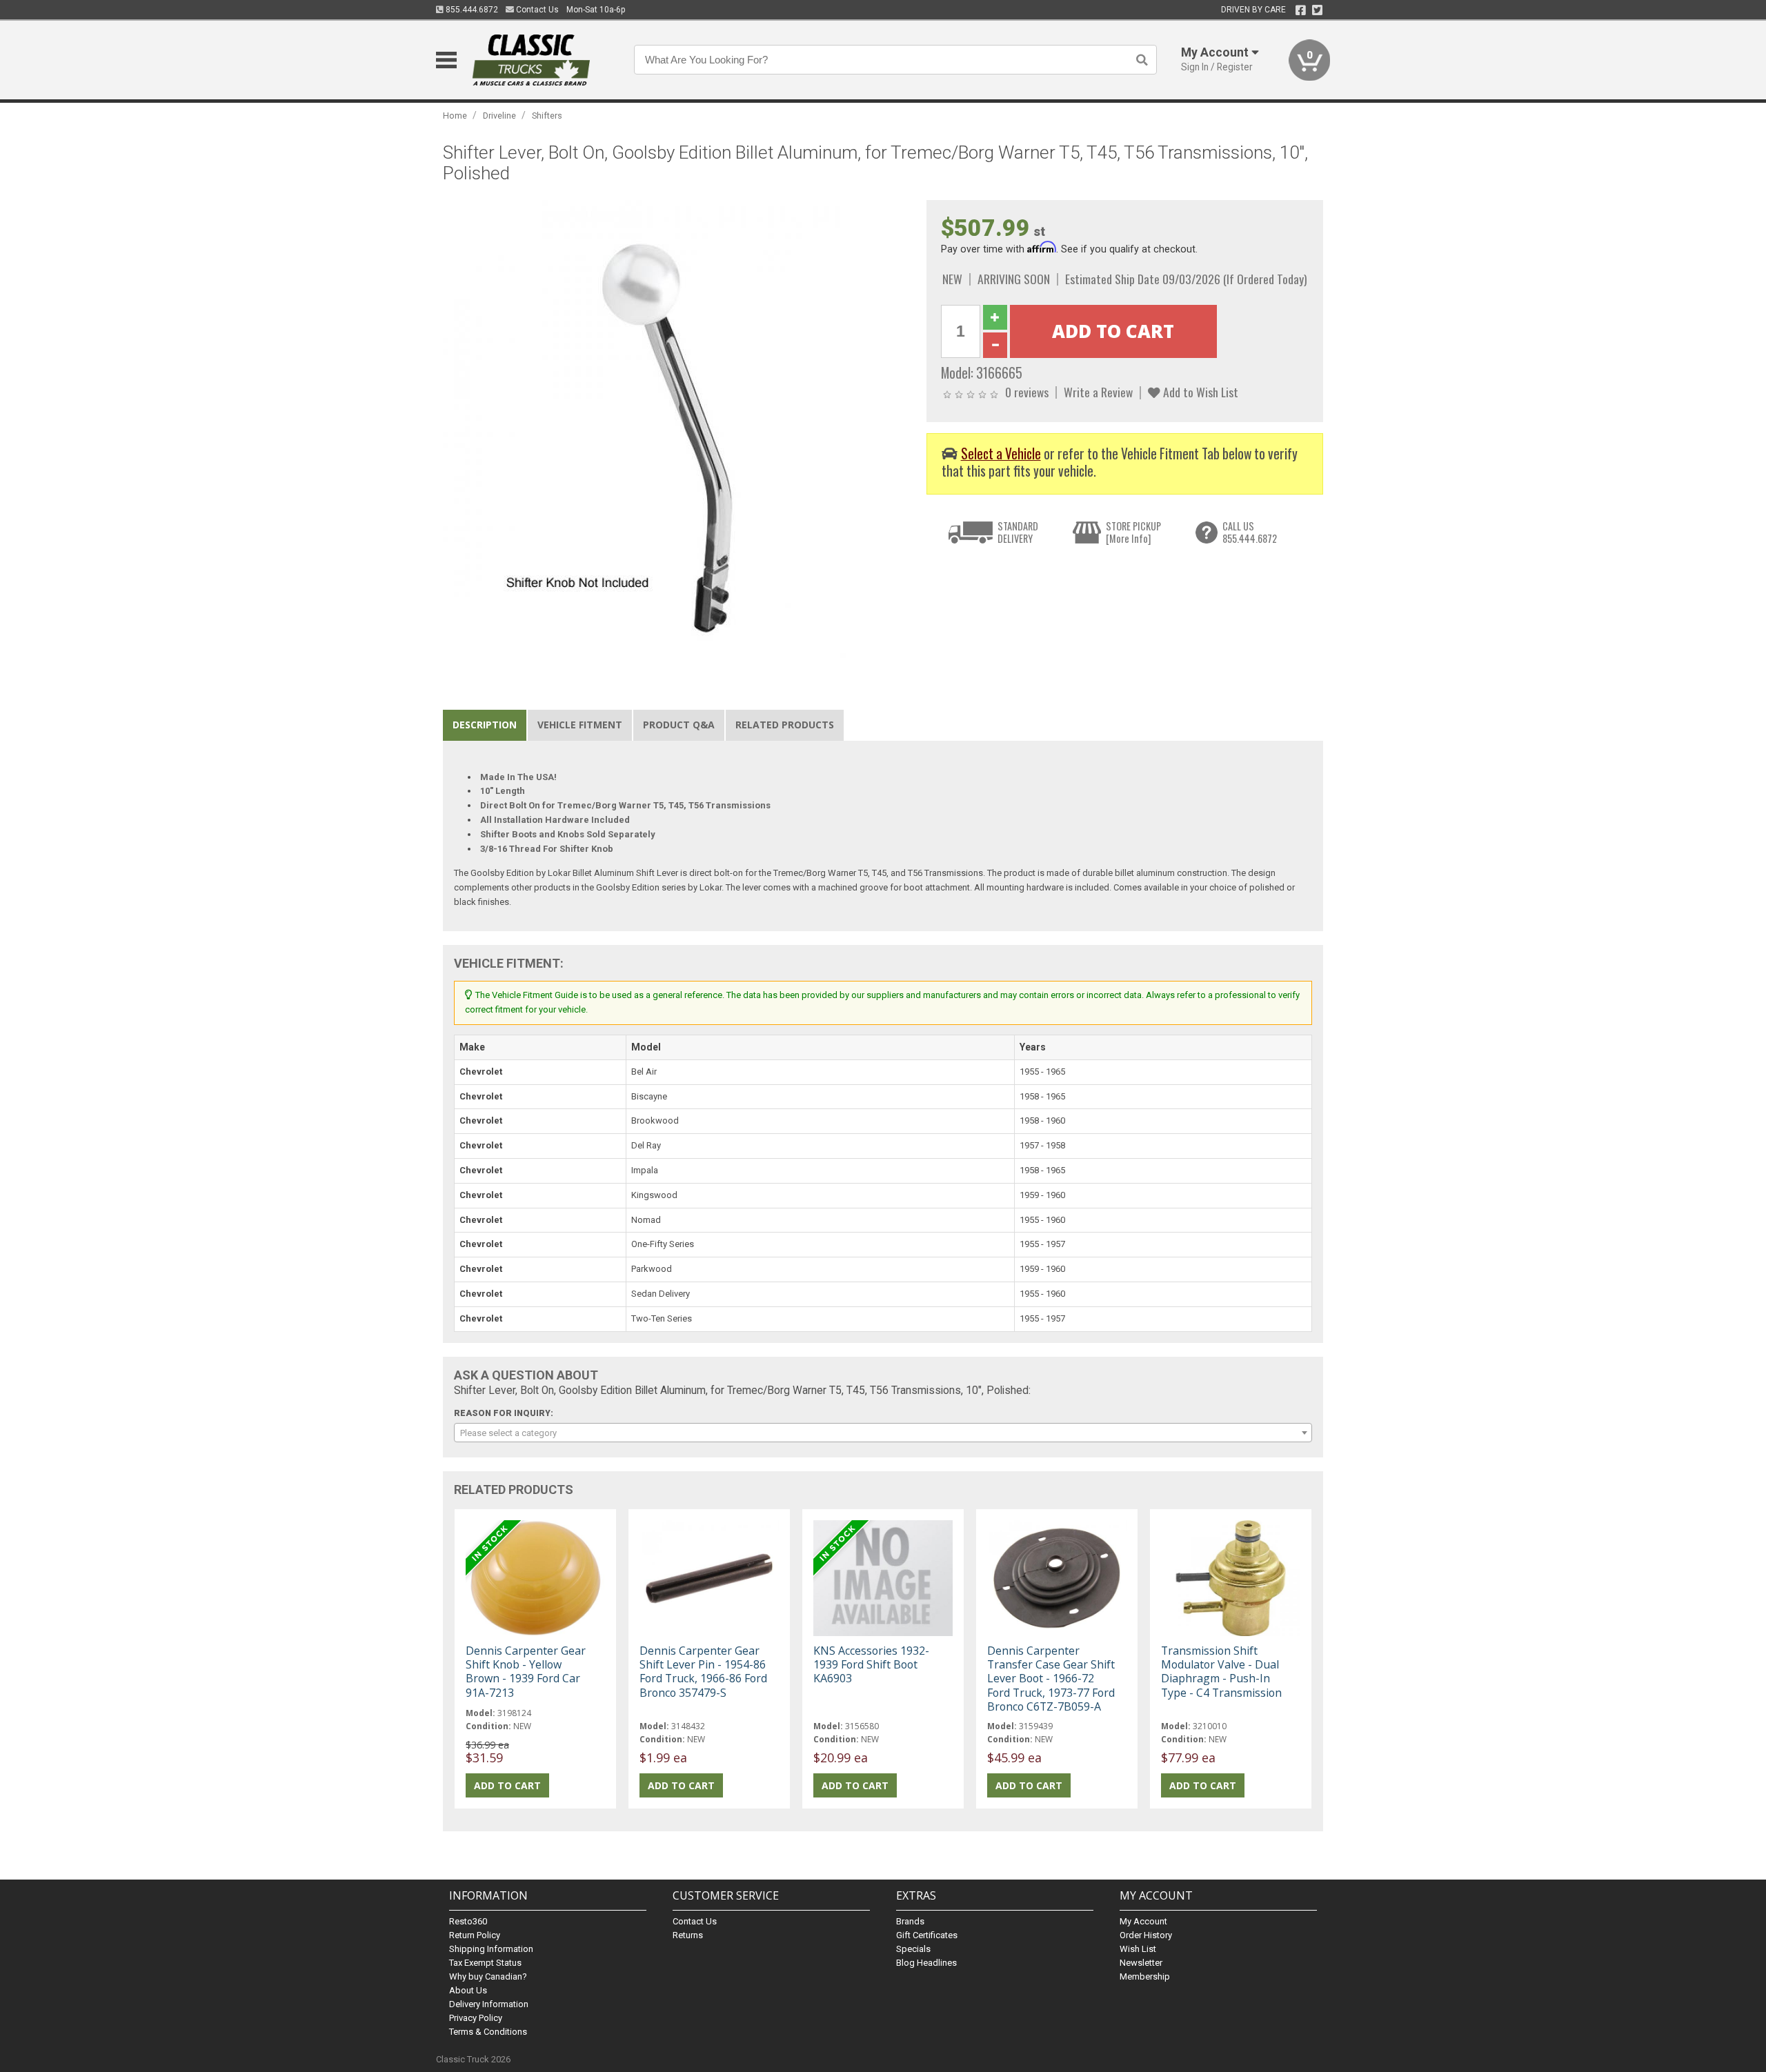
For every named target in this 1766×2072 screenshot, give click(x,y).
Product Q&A (679, 725)
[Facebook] (1301, 10)
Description (485, 725)
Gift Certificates (927, 1935)
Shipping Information (491, 1949)
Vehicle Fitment (580, 725)
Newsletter (1141, 1963)
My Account (1143, 1921)
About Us (468, 1990)
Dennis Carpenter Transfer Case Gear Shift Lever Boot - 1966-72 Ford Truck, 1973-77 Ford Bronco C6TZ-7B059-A (1051, 1678)
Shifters (547, 116)
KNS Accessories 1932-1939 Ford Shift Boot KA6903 (871, 1664)
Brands (910, 1921)
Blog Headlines (926, 1963)
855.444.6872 (471, 10)
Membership (1145, 1976)
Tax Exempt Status (485, 1963)
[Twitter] (1317, 10)
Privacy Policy (476, 2018)
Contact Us (536, 10)
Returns (688, 1935)
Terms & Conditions (488, 2032)
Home (455, 116)
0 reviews (1027, 392)
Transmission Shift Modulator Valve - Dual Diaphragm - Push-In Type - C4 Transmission (1221, 1672)
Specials (913, 1949)
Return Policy (475, 1935)
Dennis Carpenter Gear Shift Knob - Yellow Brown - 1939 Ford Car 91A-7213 (526, 1672)
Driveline (499, 116)
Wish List (1138, 1949)
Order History (1146, 1935)
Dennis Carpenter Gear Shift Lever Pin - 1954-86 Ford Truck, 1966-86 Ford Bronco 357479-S (703, 1672)
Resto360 (468, 1921)
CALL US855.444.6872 (1250, 532)
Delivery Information (489, 2004)
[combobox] (883, 1433)
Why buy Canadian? (488, 1976)
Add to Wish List (1199, 392)
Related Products (785, 725)
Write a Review (1098, 392)
